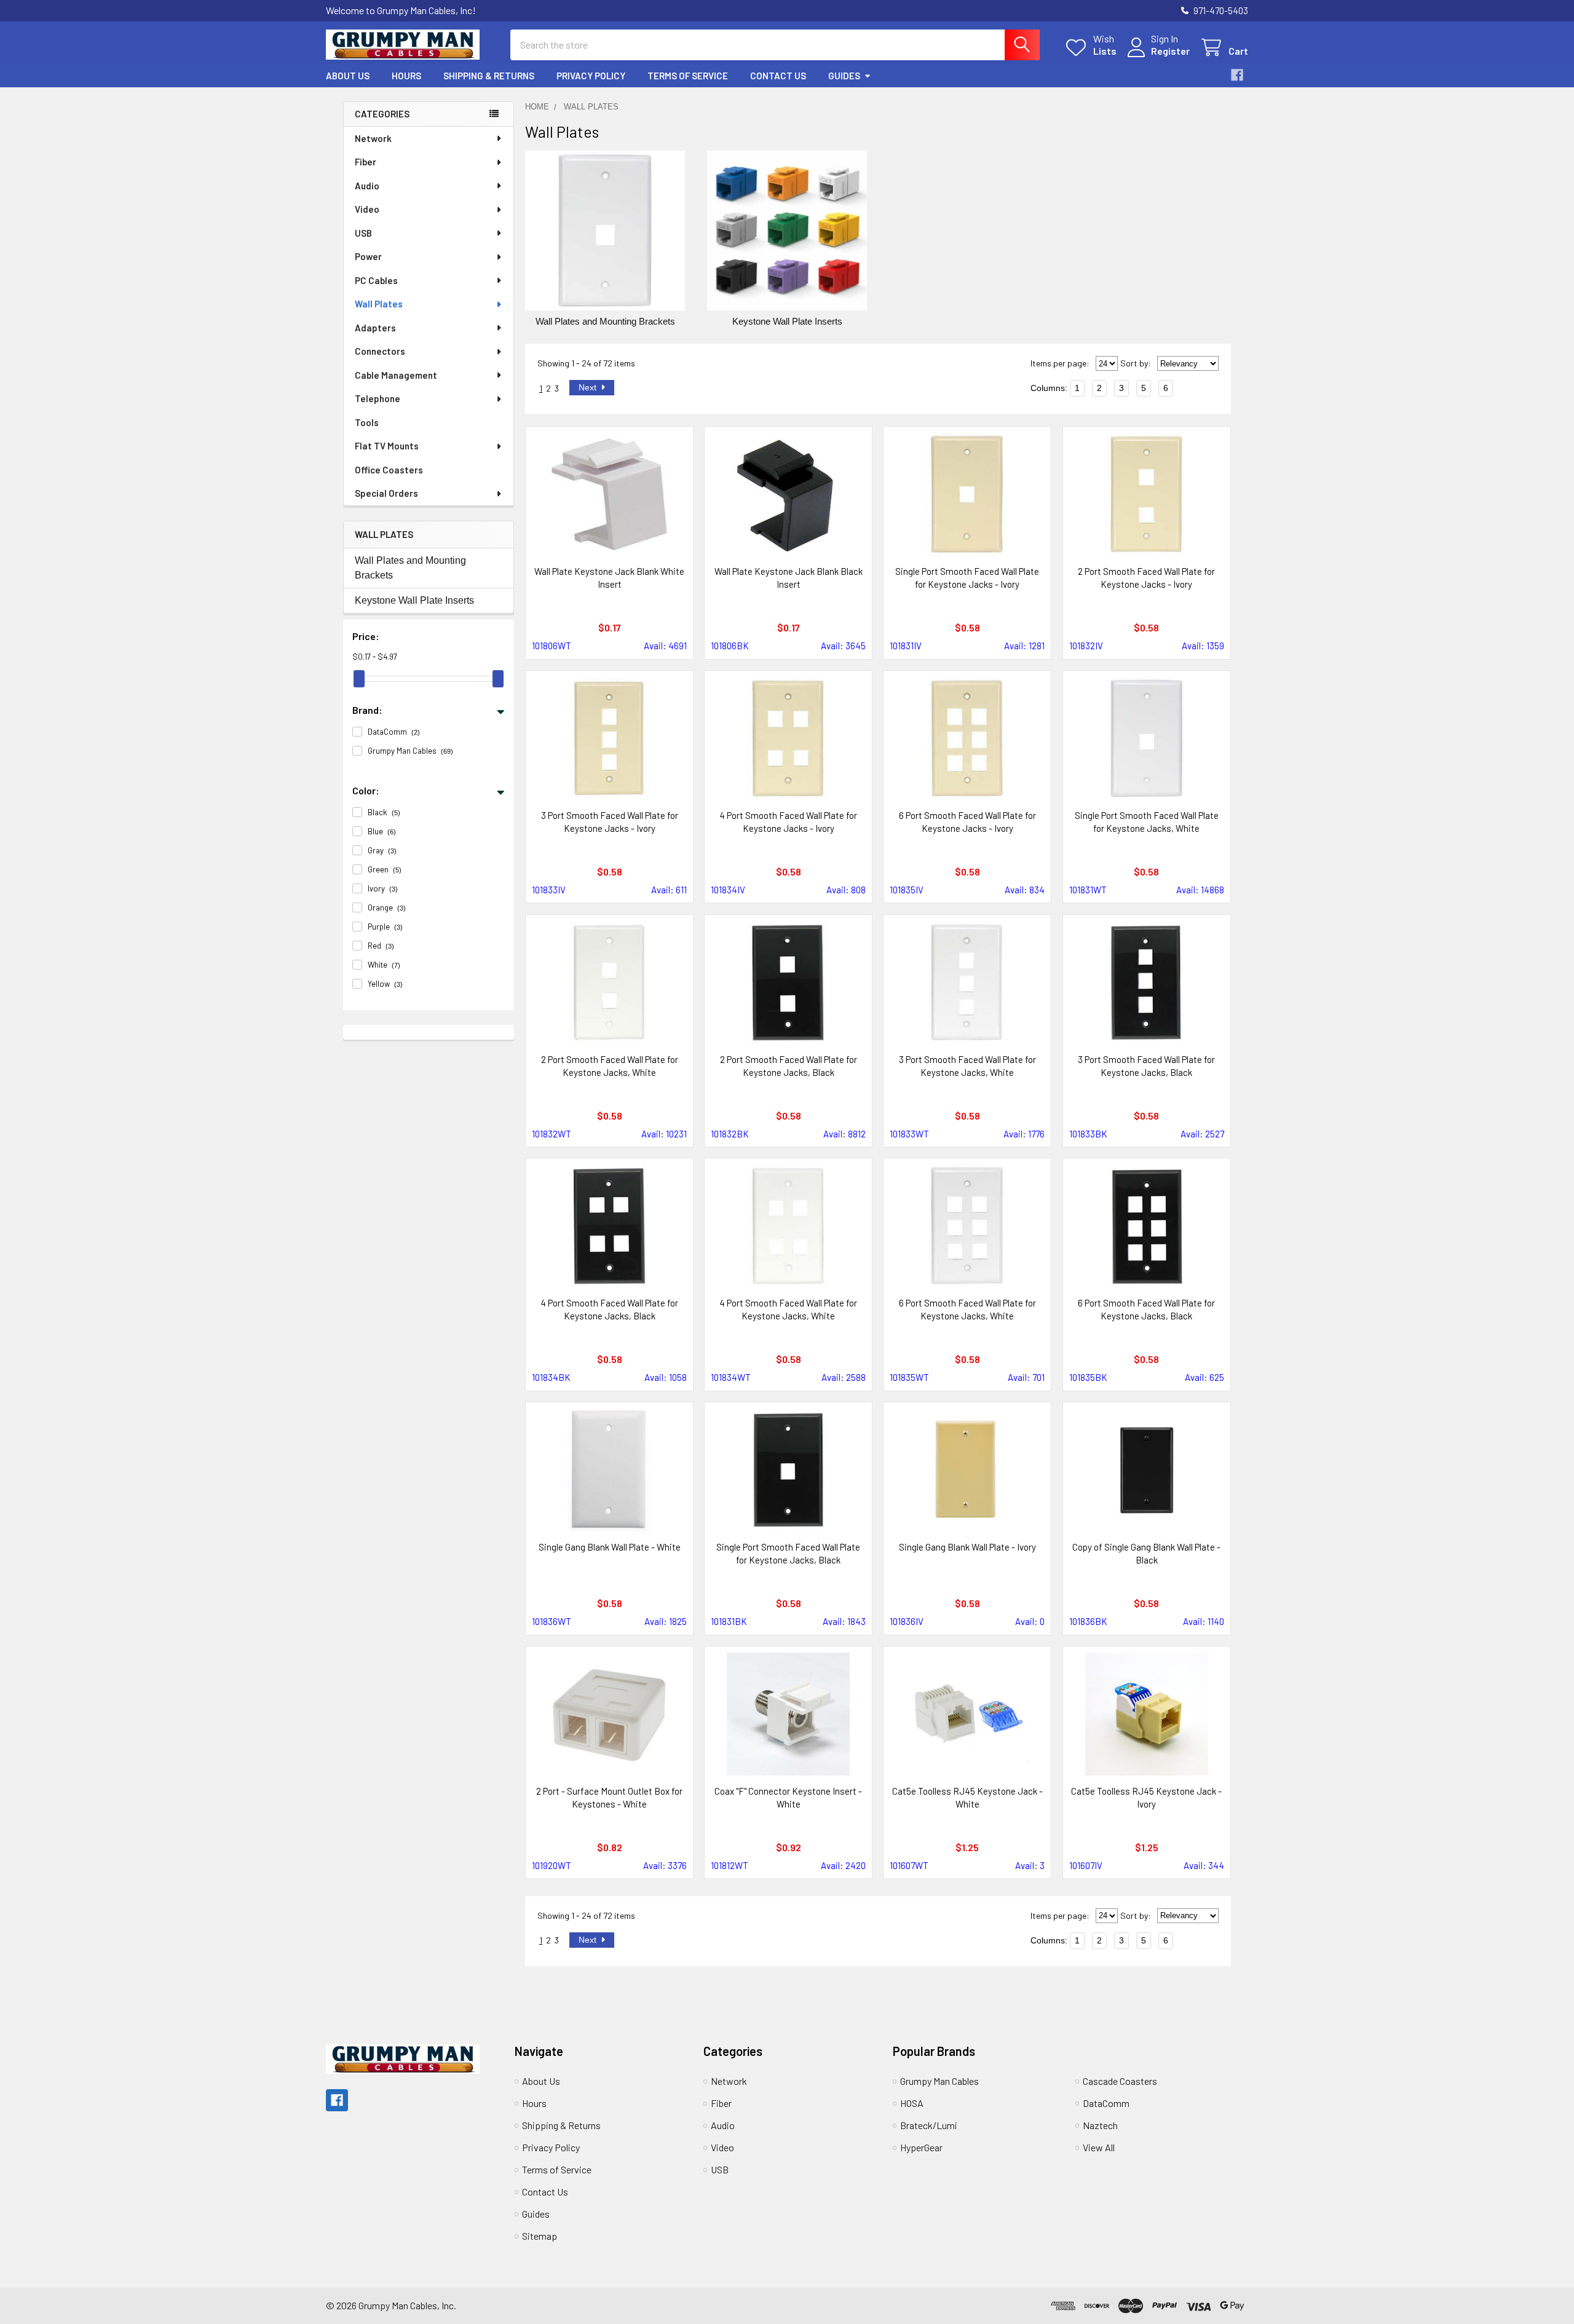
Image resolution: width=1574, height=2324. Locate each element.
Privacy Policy (591, 76)
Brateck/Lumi (929, 2125)
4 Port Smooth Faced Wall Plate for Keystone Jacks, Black (609, 1309)
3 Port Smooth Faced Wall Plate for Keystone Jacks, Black (1146, 1066)
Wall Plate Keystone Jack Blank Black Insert (789, 578)
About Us (348, 76)
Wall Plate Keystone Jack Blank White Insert (609, 578)
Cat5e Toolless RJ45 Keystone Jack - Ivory (1146, 1797)
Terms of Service (688, 76)
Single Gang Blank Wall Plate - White (610, 1547)
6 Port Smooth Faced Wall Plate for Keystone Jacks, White (967, 1309)
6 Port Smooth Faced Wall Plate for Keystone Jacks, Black (1146, 1309)
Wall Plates (379, 304)
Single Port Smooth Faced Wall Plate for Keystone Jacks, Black (788, 1553)
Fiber (366, 162)
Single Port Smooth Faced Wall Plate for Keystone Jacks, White (1147, 822)
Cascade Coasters (1120, 2081)
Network (373, 138)
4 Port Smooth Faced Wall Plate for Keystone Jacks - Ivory (788, 822)
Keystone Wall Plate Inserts (414, 600)
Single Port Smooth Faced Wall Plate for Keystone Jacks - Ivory (967, 578)
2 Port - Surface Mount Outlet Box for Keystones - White (609, 1797)
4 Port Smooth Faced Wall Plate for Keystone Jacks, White (788, 1309)
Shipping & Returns (489, 76)
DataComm (1106, 2103)
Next (589, 387)
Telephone (378, 398)
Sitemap (540, 2236)
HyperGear (921, 2147)
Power (368, 256)
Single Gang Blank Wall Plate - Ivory (967, 1547)
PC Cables (376, 280)
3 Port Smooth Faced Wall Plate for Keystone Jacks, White (967, 1066)
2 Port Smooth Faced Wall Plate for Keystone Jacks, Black (789, 1066)
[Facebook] (1237, 75)
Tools (367, 422)
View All (1099, 2147)
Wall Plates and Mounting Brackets (410, 568)
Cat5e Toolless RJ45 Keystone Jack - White (967, 1797)
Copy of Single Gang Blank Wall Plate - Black (1146, 1553)
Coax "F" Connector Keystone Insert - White (788, 1797)
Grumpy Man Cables (939, 2081)
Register (1170, 51)
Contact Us (778, 76)
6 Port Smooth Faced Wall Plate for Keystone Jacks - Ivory (967, 822)
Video (367, 209)
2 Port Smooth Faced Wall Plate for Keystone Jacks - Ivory (1146, 578)
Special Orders (386, 493)
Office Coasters (389, 470)
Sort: (1136, 363)
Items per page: (1060, 363)
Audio (367, 186)
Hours (406, 76)
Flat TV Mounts (387, 446)
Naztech (1100, 2125)
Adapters (375, 328)
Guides (844, 76)
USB (363, 233)
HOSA (912, 2103)
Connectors (380, 351)
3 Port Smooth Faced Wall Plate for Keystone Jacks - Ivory (610, 822)
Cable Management (396, 375)
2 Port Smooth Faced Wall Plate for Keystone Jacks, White (610, 1066)
